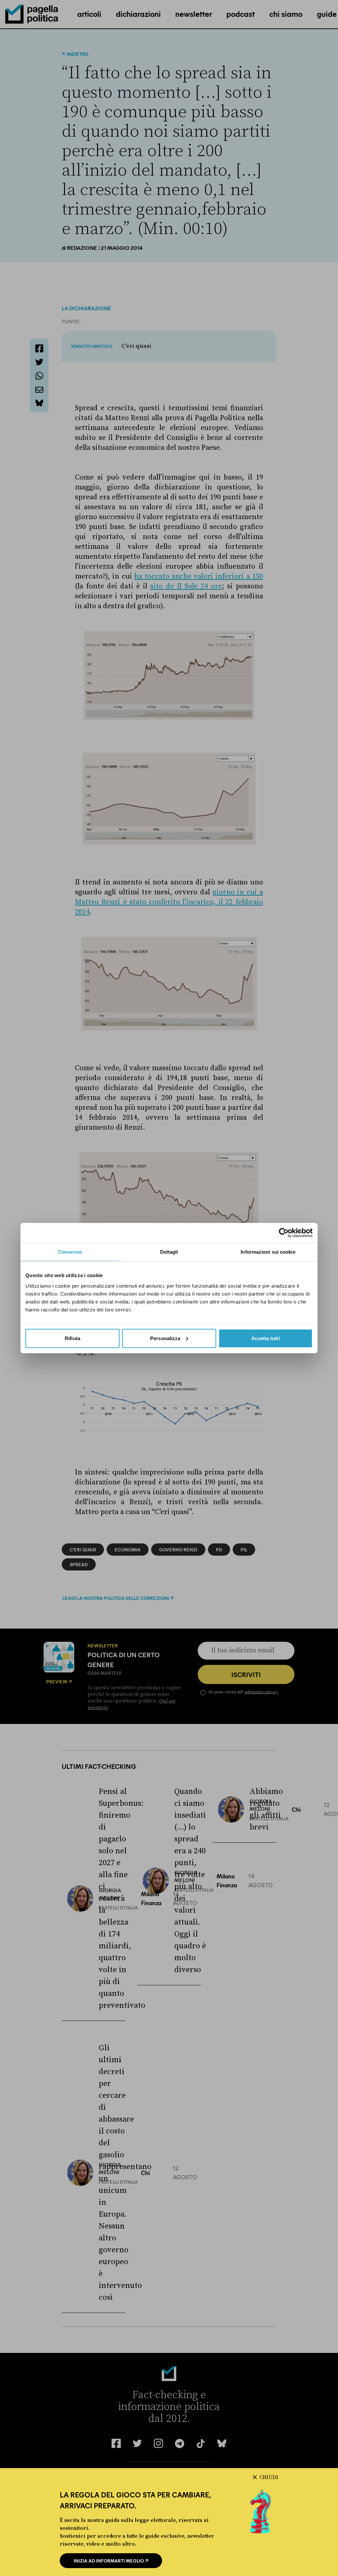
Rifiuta (72, 1338)
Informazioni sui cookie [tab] (268, 1252)
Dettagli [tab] (169, 1252)
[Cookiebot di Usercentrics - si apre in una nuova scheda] (284, 1233)
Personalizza (165, 1338)
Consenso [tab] (70, 1252)
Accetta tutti (265, 1338)
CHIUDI (269, 2477)
